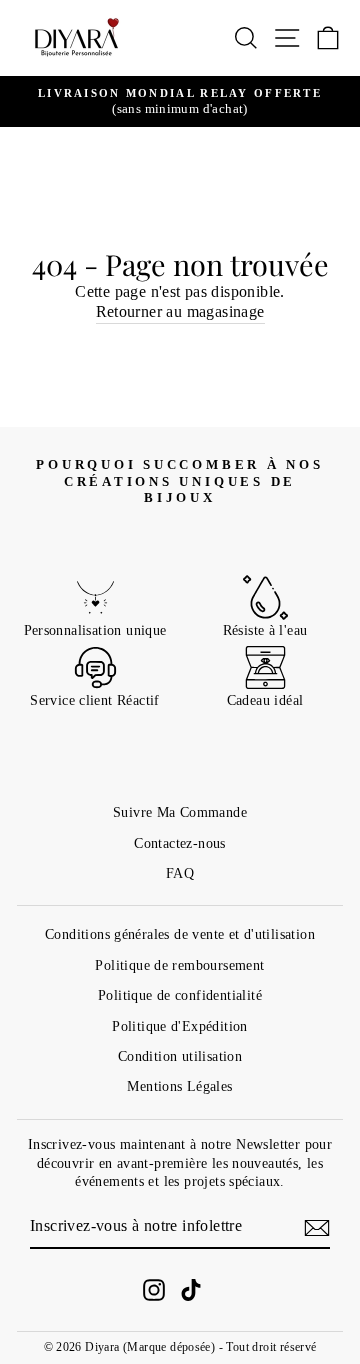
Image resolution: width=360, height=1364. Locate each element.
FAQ (180, 873)
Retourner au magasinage (180, 311)
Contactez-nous (179, 843)
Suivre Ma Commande (180, 812)
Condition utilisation (180, 1056)
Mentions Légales (179, 1086)
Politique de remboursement (179, 965)
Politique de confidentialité (180, 995)
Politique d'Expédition (180, 1026)
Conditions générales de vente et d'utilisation (180, 934)
